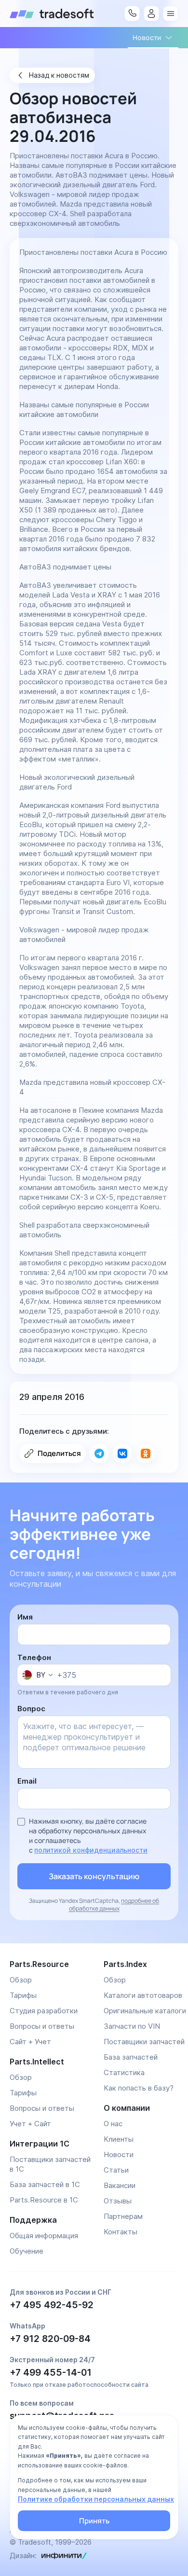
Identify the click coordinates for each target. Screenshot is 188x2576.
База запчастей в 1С (45, 2184)
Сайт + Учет (30, 2042)
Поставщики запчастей (144, 2042)
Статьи (116, 2170)
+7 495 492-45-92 (52, 2305)
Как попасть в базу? (139, 2088)
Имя (25, 1617)
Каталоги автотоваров (143, 1995)
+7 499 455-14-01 (51, 2373)
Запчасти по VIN (132, 2026)
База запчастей (131, 2057)
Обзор (21, 1980)
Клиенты (119, 2139)
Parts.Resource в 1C (44, 2200)
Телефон (34, 1657)
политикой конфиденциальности (91, 1850)
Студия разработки (44, 2011)
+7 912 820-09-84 (50, 2339)
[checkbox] (21, 1822)
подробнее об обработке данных (114, 1904)
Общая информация (44, 2236)
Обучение (27, 2251)
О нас (113, 2124)
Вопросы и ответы (42, 2026)
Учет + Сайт (30, 2124)
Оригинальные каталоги (145, 2011)
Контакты (121, 2232)
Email (27, 1781)
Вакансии (120, 2185)
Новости (119, 2154)
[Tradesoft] (52, 14)
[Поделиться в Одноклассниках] (146, 1454)
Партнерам (123, 2216)
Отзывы (118, 2201)
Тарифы (23, 1995)
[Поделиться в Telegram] (99, 1454)
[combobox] (37, 1675)
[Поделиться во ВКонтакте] (122, 1454)
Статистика (124, 2072)
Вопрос (31, 1709)
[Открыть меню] (171, 14)
